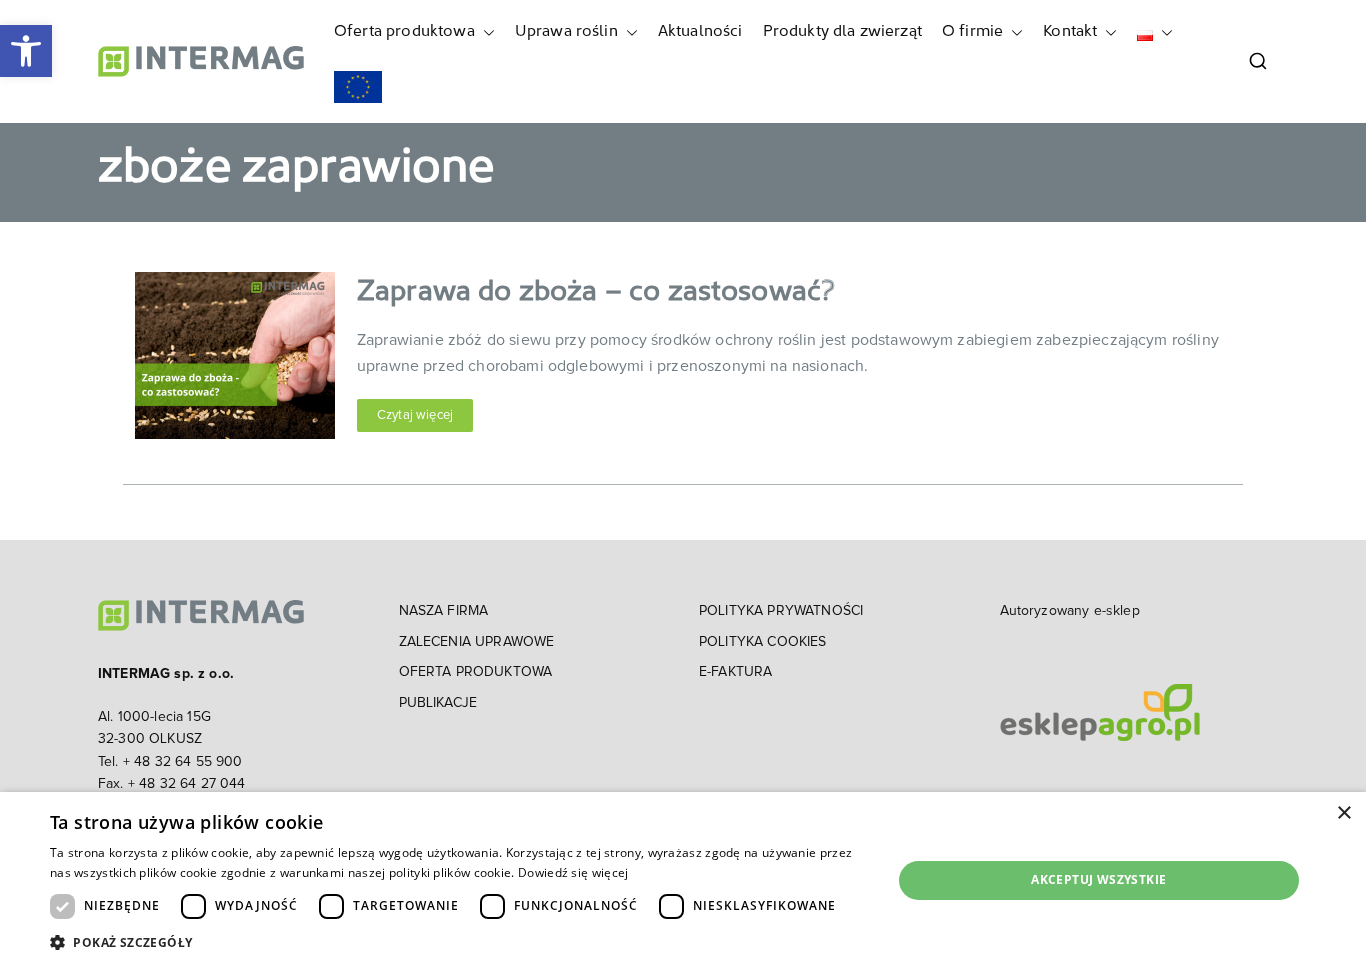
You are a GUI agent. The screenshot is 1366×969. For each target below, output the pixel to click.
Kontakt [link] (1070, 32)
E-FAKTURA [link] (735, 672)
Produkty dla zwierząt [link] (842, 32)
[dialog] (683, 880)
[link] (26, 51)
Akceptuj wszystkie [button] (1098, 879)
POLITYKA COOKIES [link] (763, 642)
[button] (485, 33)
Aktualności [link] (700, 32)
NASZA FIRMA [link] (444, 611)
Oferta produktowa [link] (404, 32)
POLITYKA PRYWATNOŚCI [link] (781, 611)
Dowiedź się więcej (573, 872)
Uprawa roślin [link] (566, 32)
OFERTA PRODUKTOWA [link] (476, 672)
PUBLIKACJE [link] (438, 703)
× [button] (1343, 813)
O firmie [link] (972, 32)
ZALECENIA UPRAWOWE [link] (477, 642)
